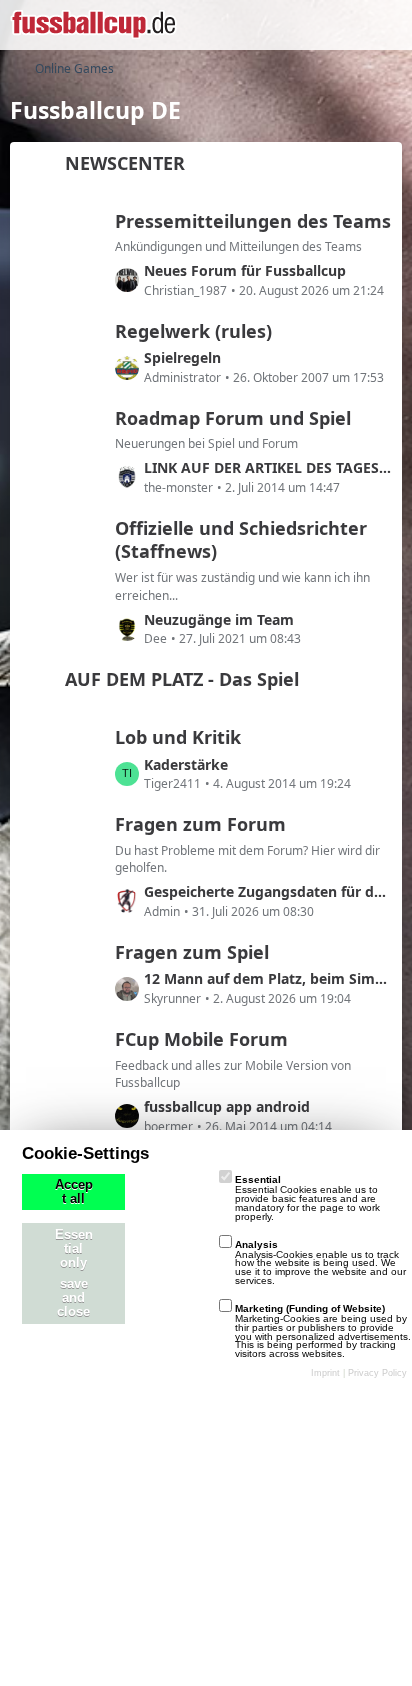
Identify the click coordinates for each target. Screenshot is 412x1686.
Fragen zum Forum (200, 824)
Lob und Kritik (178, 737)
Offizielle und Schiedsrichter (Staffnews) (241, 540)
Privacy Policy (377, 1373)
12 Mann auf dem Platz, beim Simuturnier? (268, 978)
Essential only (74, 1249)
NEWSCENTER (125, 163)
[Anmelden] (336, 25)
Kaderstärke (186, 764)
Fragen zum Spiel (192, 952)
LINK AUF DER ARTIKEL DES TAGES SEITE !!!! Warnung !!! (268, 467)
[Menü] (386, 25)
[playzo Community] (93, 25)
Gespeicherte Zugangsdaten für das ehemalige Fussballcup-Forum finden (268, 891)
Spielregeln (182, 357)
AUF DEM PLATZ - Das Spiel (182, 679)
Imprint (325, 1373)
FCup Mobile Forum (201, 1039)
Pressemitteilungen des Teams (253, 221)
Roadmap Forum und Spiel (233, 418)
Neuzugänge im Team (219, 619)
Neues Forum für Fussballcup (245, 270)
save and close (73, 1298)
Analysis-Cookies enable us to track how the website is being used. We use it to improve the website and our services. (320, 1262)
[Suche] (286, 25)
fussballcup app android (227, 1106)
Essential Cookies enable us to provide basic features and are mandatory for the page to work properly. (307, 1197)
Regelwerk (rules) (193, 331)
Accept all (74, 1192)
